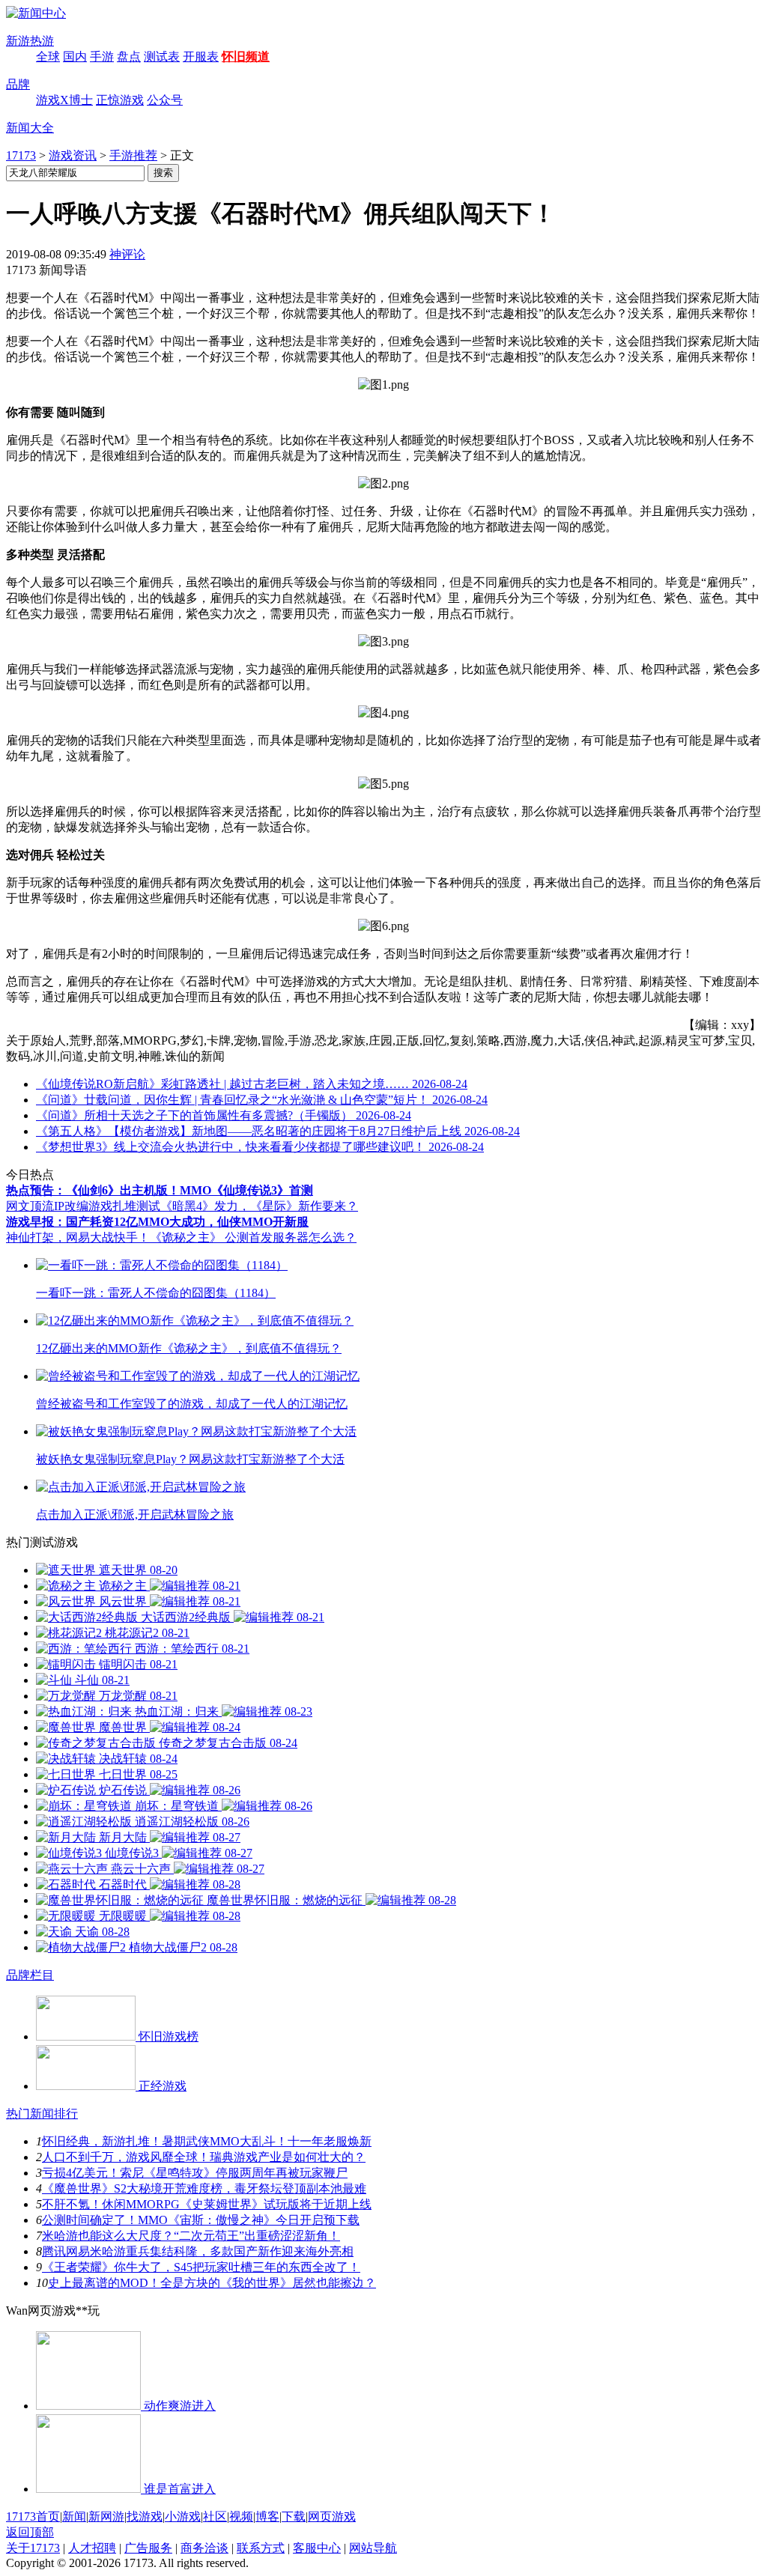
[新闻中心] (36, 13)
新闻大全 (30, 128)
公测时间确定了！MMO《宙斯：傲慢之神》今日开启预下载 (201, 2220)
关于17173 (33, 2548)
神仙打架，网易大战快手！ (78, 1237)
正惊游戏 (120, 100)
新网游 (106, 2516)
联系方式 (261, 2548)
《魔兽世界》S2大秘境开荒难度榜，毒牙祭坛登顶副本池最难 (204, 2188)
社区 (215, 2516)
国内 (75, 57)
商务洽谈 (204, 2548)
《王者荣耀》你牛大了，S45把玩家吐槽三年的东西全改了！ (201, 2267)
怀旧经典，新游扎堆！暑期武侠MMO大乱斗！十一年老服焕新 (207, 2141)
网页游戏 (332, 2516)
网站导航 (373, 2548)
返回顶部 (30, 2532)
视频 (241, 2516)
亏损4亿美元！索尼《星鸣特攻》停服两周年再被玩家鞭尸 (195, 2173)
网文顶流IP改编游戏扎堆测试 (83, 1206)
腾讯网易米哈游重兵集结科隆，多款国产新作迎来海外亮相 (198, 2251)
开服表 (201, 57)
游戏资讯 (73, 155)
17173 (21, 155)
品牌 (18, 84)
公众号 (165, 100)
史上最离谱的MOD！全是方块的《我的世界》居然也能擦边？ (212, 2283)
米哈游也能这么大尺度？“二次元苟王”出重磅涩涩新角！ (191, 2236)
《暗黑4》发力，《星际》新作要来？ (259, 1206)
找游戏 (145, 2516)
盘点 (129, 57)
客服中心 (317, 2548)
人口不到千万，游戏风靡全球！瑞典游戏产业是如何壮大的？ (204, 2157)
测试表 (162, 57)
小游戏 (183, 2516)
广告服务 (148, 2548)
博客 (267, 2516)
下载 (294, 2516)
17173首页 (33, 2516)
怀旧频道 (246, 57)
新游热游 (30, 41)
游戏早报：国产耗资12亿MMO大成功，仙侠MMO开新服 (157, 1222)
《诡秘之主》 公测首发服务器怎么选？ (253, 1237)
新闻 (74, 2516)
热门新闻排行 (42, 2114)
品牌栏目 (30, 1975)
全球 (48, 57)
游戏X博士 (64, 100)
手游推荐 (133, 155)
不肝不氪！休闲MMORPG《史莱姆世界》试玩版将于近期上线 (207, 2204)
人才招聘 (92, 2548)
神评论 (127, 254)
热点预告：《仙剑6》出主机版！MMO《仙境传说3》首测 (160, 1190)
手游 (102, 57)
